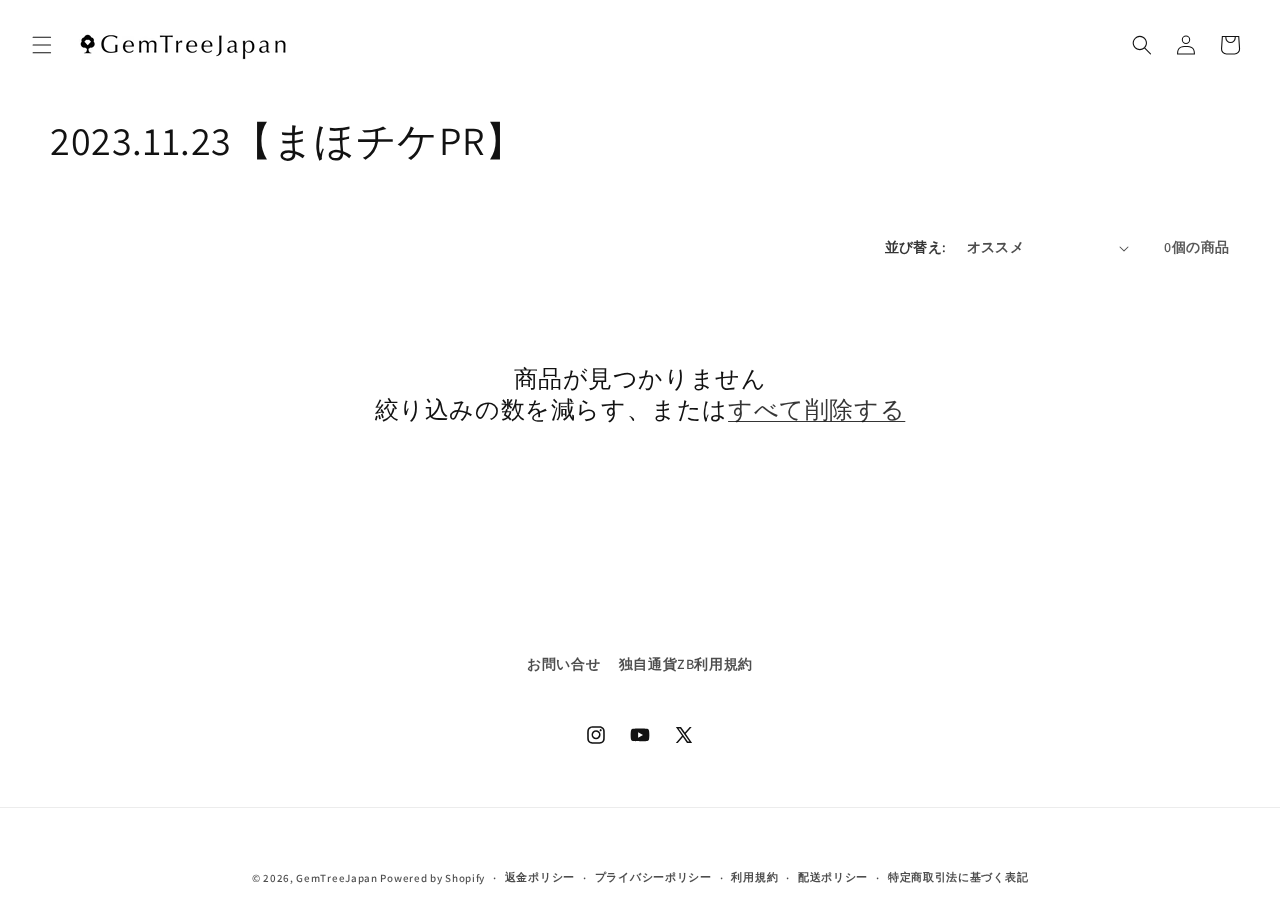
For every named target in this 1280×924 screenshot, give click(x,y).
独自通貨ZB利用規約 (686, 664)
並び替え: (916, 247)
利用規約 (754, 877)
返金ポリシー (540, 877)
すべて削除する (816, 409)
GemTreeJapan (336, 878)
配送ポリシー (833, 877)
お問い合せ (563, 664)
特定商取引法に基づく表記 (958, 877)
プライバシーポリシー (653, 877)
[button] (42, 45)
